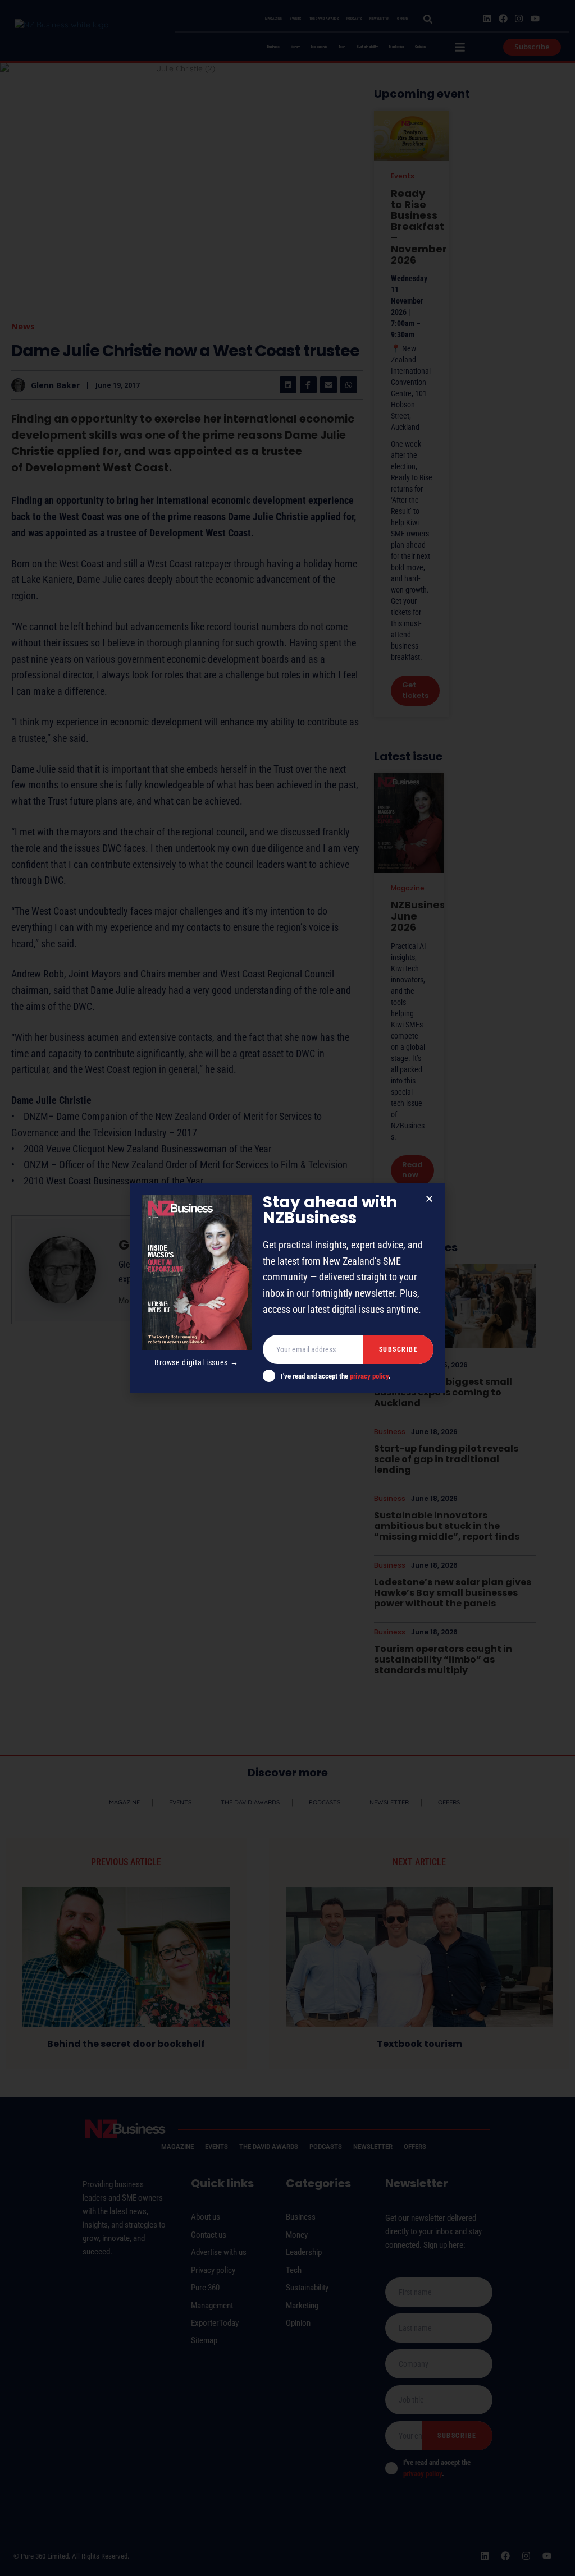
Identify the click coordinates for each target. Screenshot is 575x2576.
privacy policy (369, 1376)
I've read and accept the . (336, 1376)
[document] (287, 1288)
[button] (429, 1199)
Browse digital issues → (196, 1362)
